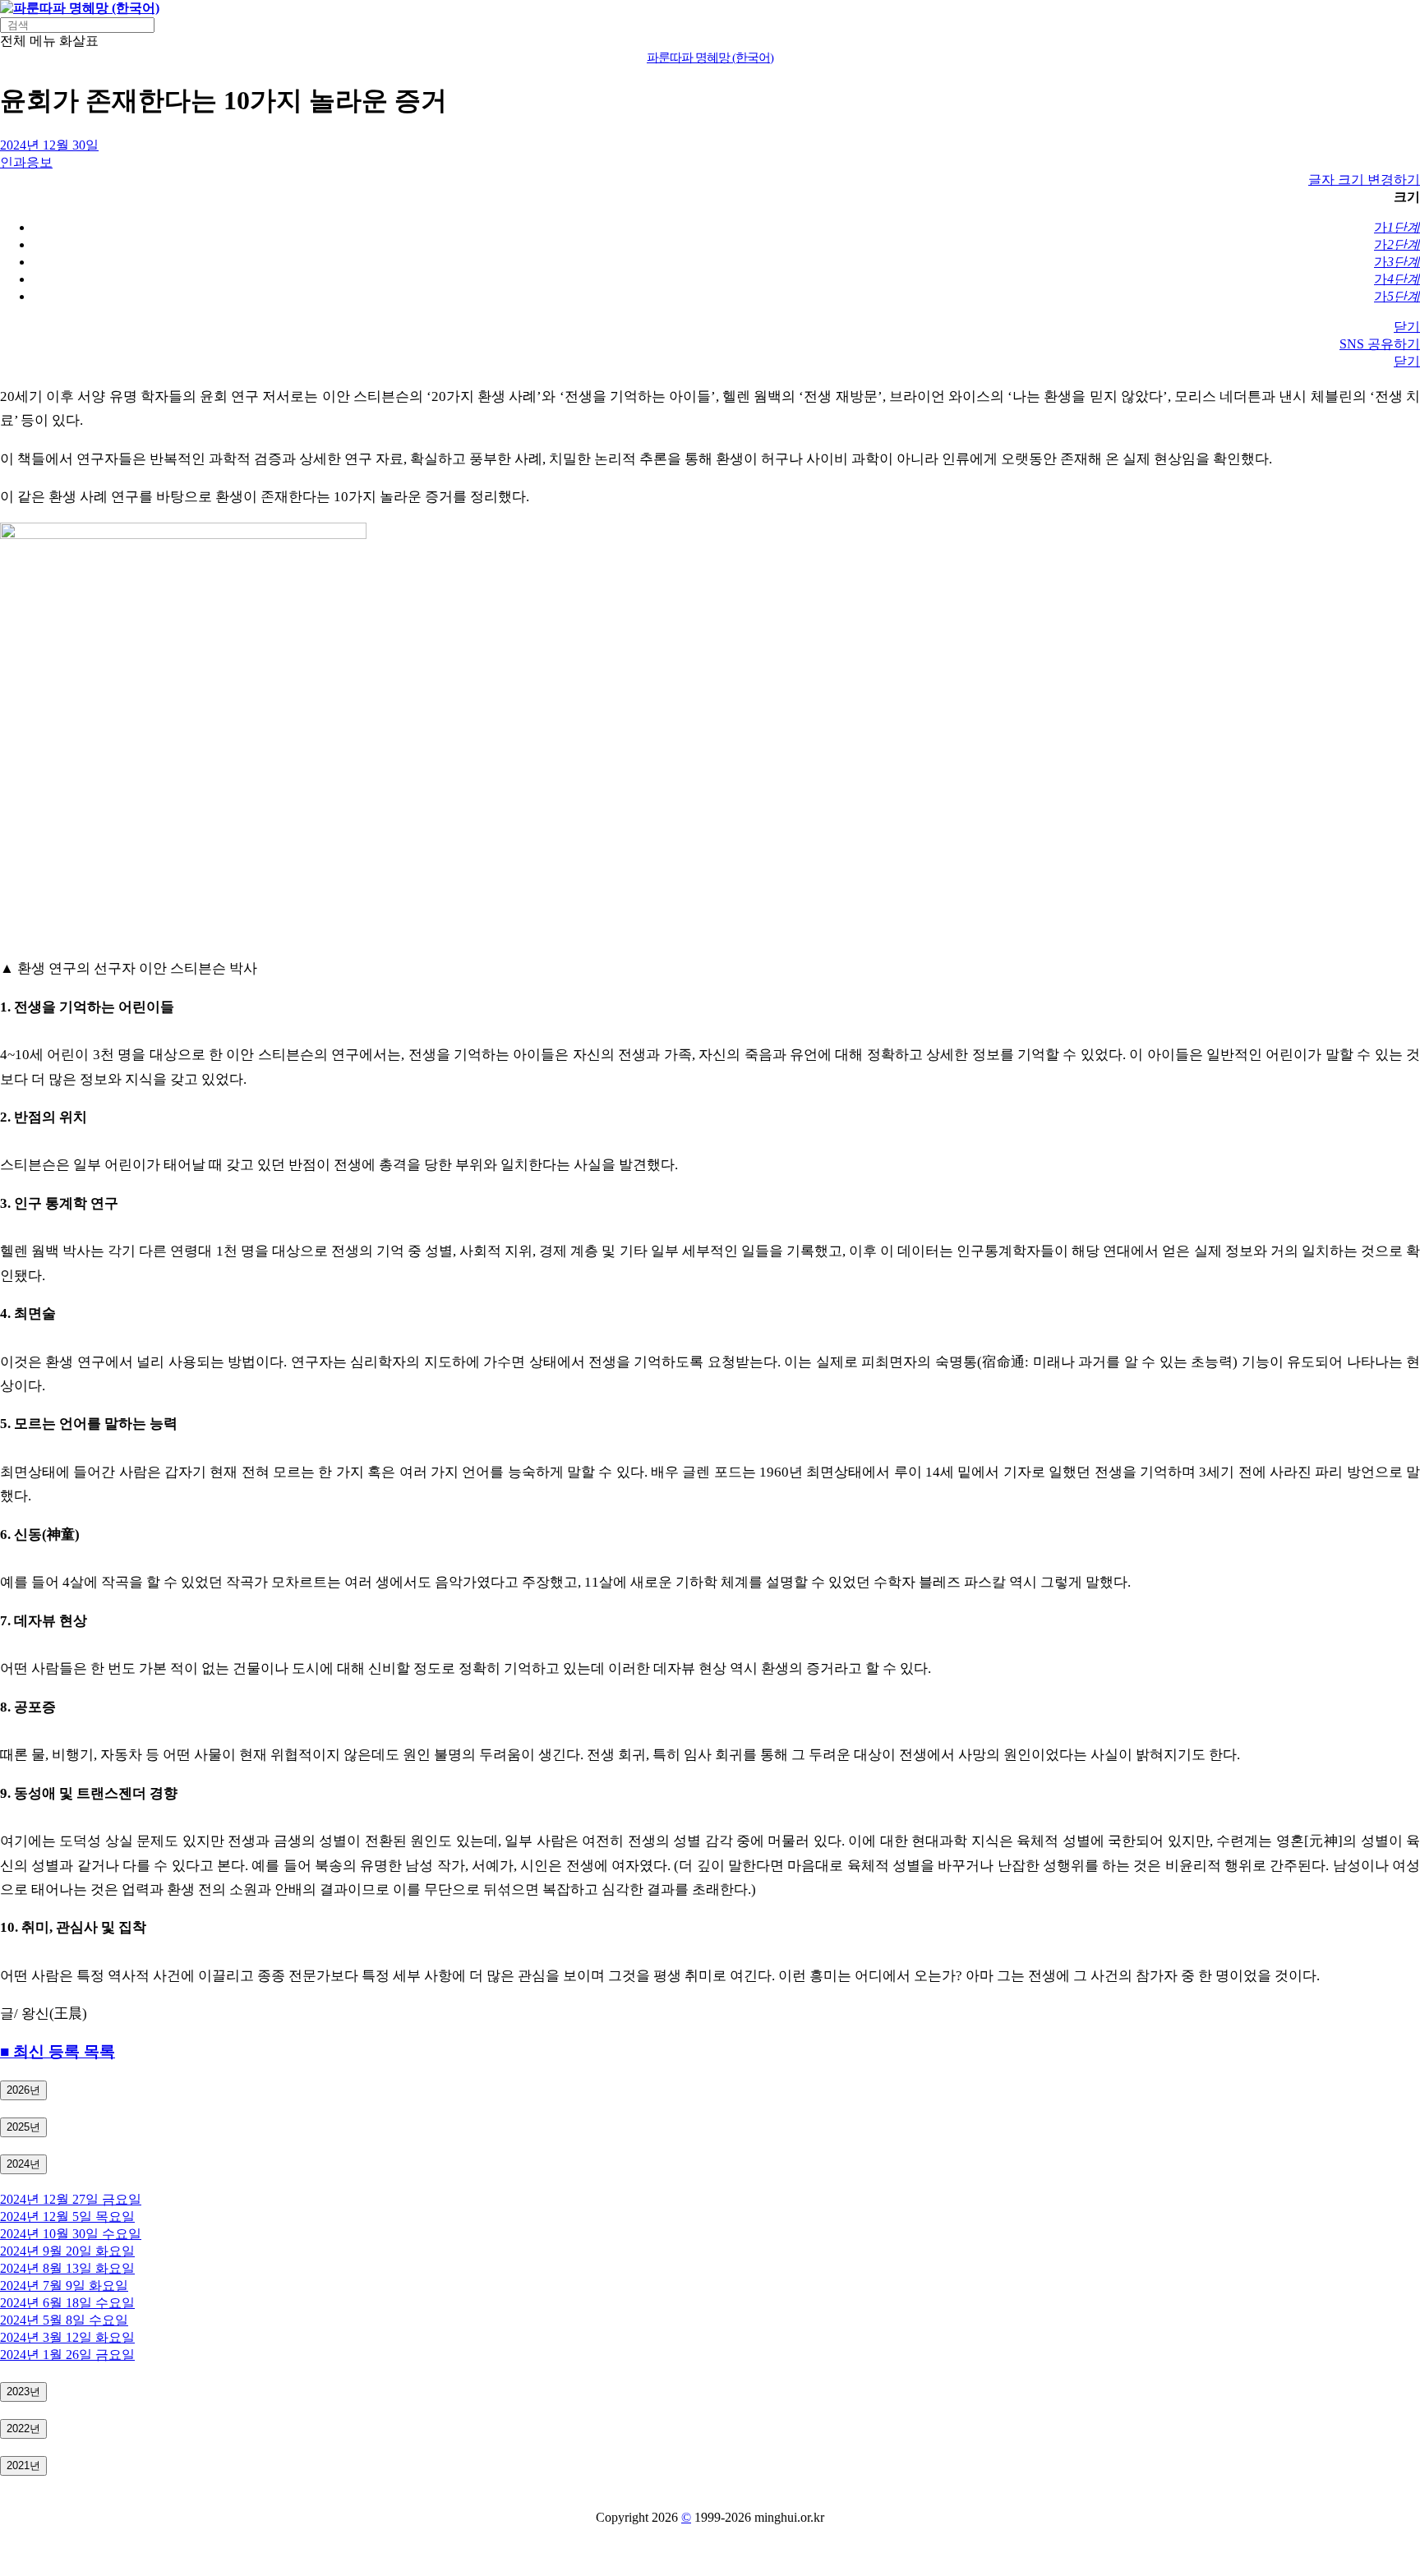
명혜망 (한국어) (710, 58)
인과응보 (26, 162)
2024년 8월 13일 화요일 (67, 2268)
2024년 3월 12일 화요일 (67, 2337)
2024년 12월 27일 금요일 (71, 2199)
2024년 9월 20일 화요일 (67, 2251)
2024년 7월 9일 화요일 (64, 2286)
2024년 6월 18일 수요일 (67, 2303)
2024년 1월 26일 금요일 (67, 2355)
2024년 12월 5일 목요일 (67, 2217)
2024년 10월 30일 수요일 (71, 2234)
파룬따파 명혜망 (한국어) (86, 8)
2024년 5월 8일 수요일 (64, 2320)
